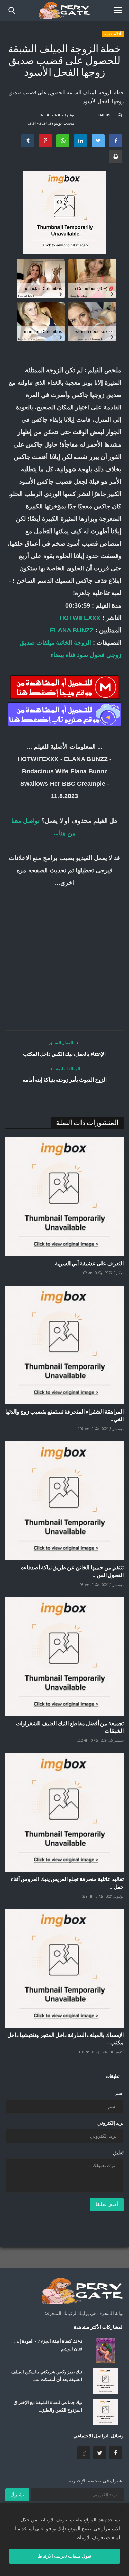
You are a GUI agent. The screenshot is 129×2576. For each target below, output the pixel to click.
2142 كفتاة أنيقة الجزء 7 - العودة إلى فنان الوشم (48, 2345)
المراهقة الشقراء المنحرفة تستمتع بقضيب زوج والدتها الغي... (64, 1415)
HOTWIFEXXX (80, 618)
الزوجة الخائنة (74, 643)
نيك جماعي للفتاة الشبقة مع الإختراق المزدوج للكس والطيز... (48, 2406)
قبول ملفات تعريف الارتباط (65, 2556)
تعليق (118, 2153)
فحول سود (91, 655)
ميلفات (45, 643)
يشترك (17, 2494)
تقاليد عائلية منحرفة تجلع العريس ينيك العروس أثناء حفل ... (67, 1883)
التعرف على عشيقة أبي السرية (89, 1263)
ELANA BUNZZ (72, 630)
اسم (120, 2093)
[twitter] (100, 2453)
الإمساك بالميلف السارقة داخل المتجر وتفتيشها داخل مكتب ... (66, 2039)
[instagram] (84, 2453)
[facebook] (116, 2453)
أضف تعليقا (107, 2204)
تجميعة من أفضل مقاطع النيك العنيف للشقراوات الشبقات (70, 1727)
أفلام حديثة (113, 34)
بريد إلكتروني (111, 2123)
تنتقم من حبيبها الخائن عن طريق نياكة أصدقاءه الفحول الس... (72, 1571)
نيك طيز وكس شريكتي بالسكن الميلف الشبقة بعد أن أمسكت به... (47, 2376)
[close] (122, 2510)
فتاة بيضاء (63, 655)
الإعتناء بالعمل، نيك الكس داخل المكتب (64, 1054)
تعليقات (113, 2076)
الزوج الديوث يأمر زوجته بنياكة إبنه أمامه (65, 1080)
